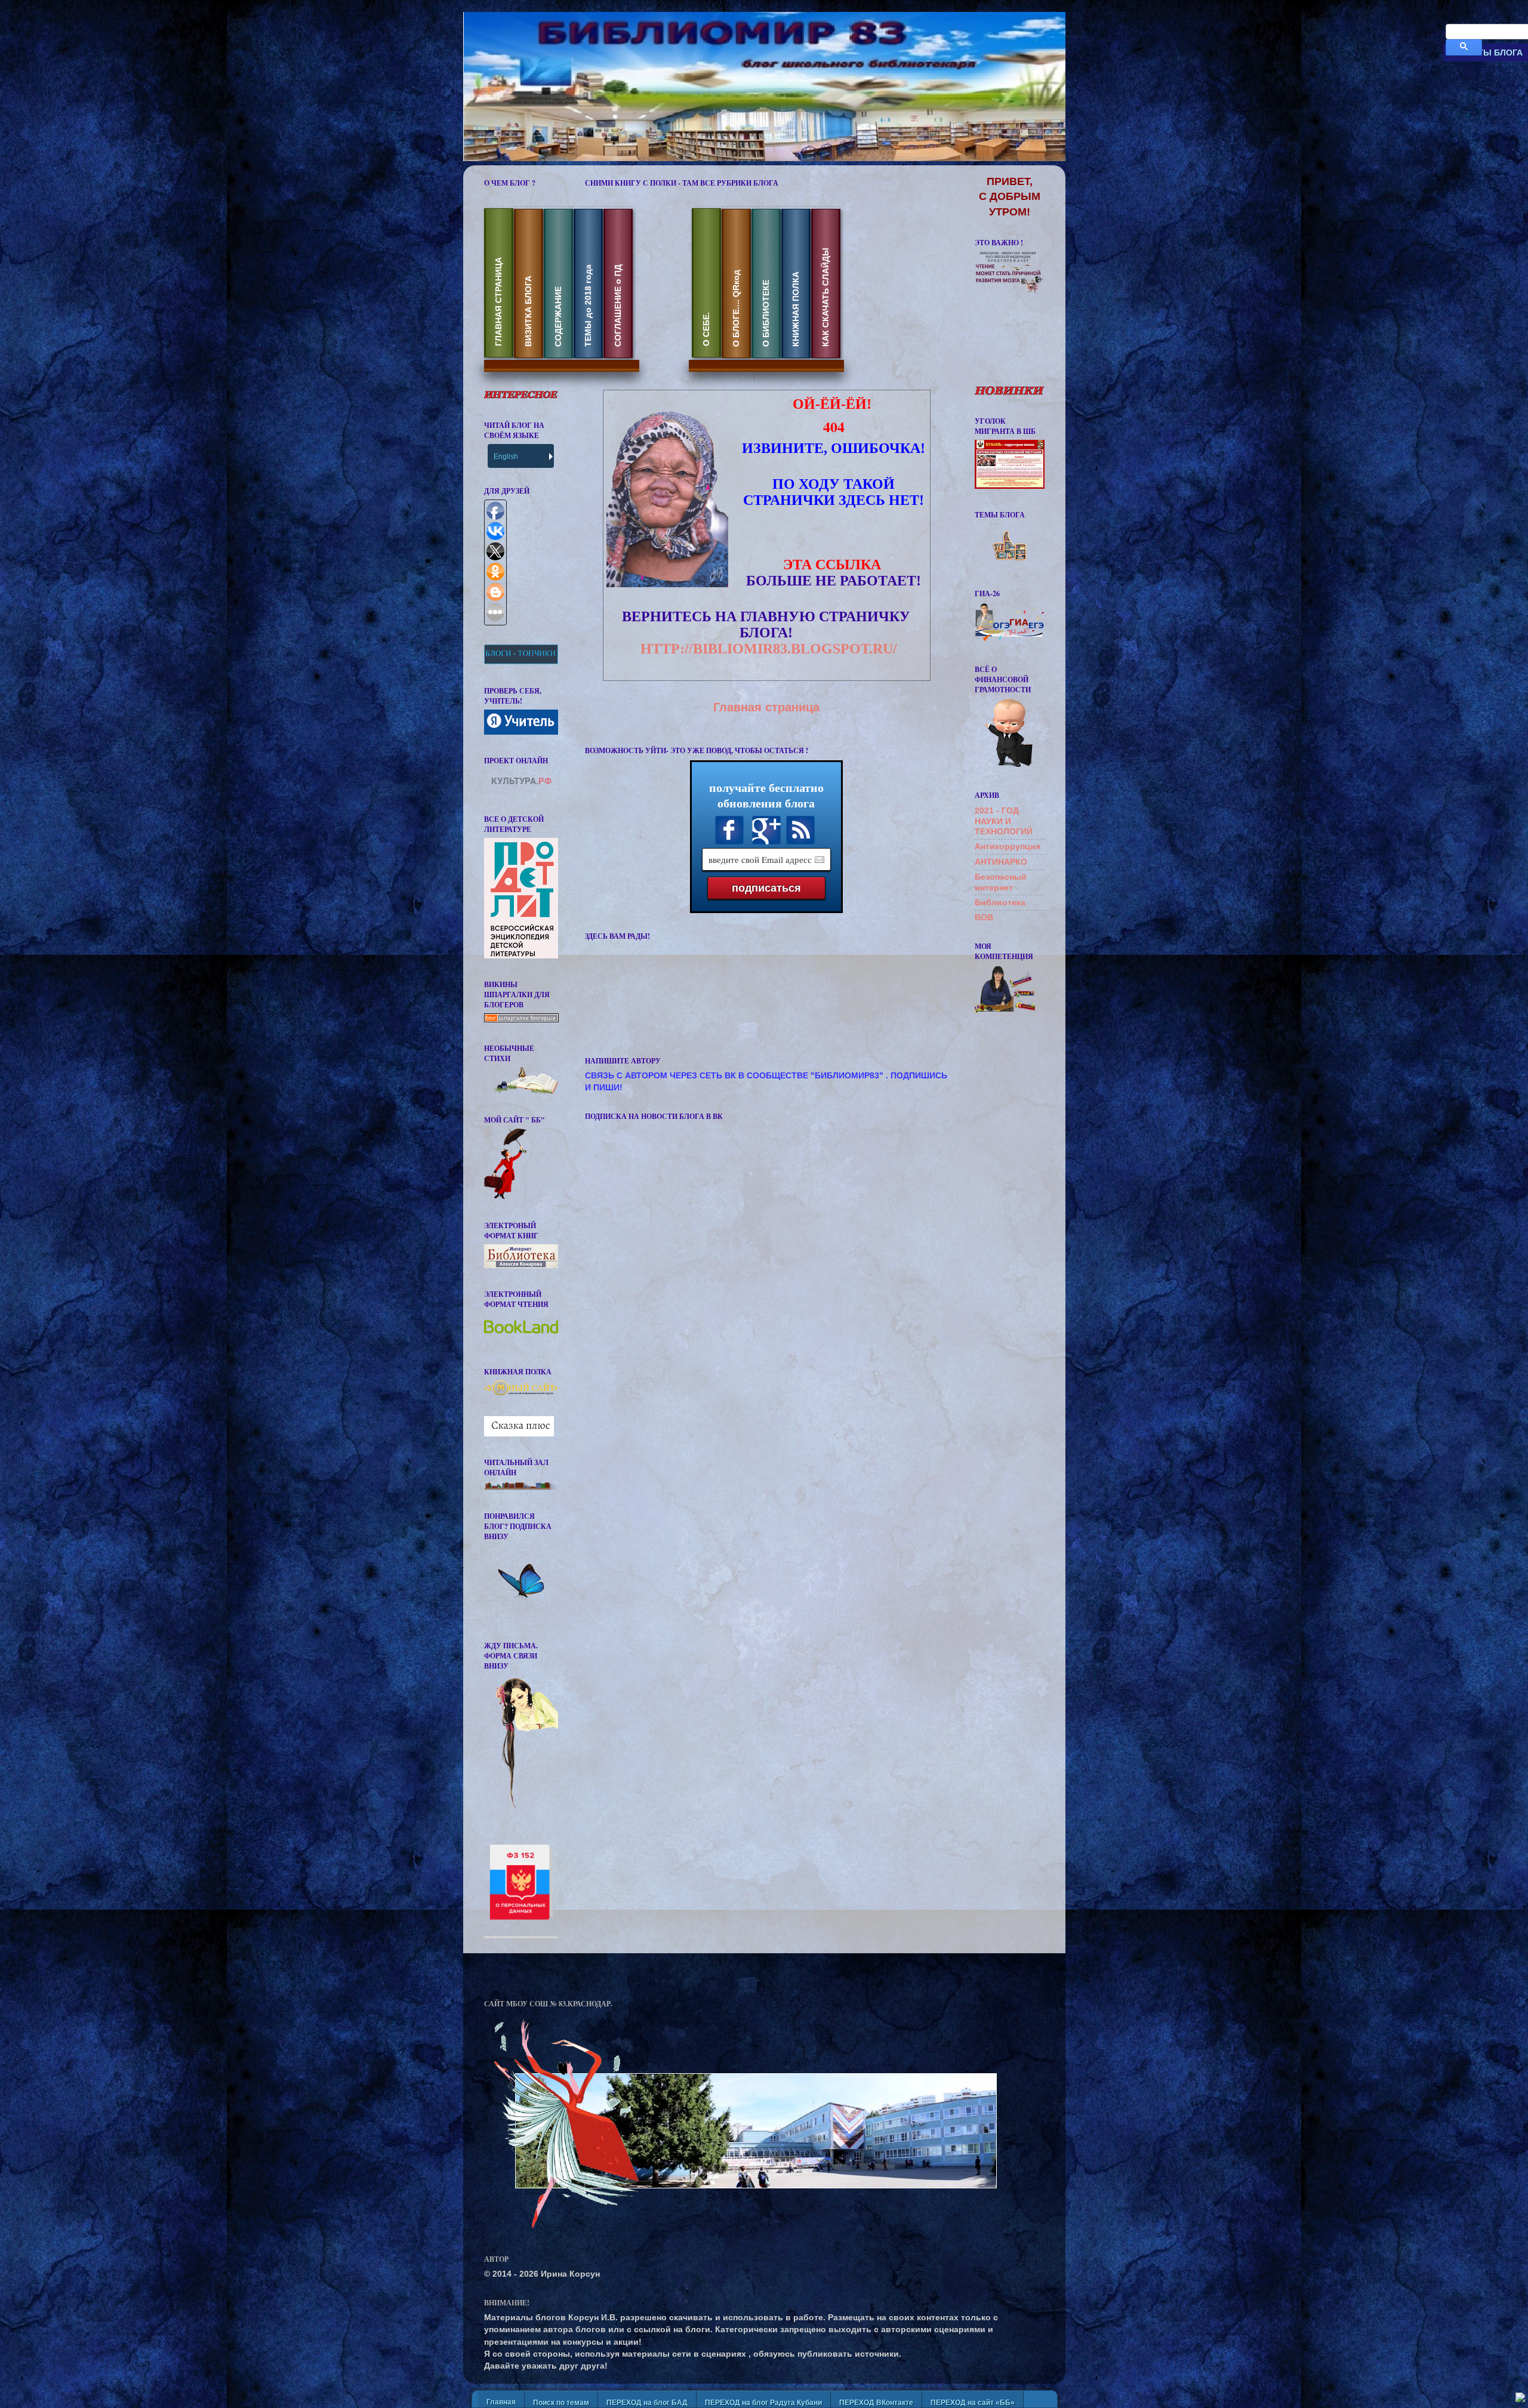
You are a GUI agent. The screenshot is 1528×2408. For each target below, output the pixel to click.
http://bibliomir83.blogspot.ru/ (769, 649)
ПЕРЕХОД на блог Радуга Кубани (763, 2403)
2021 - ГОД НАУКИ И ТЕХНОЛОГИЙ (1004, 821)
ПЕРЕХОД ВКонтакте (876, 2403)
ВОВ (984, 917)
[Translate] (550, 456)
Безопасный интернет (1001, 882)
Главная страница (766, 707)
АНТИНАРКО (1001, 862)
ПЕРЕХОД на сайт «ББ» (973, 2403)
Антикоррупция (1008, 846)
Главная (501, 2402)
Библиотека (1000, 902)
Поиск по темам (561, 2403)
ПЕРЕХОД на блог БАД (647, 2403)
